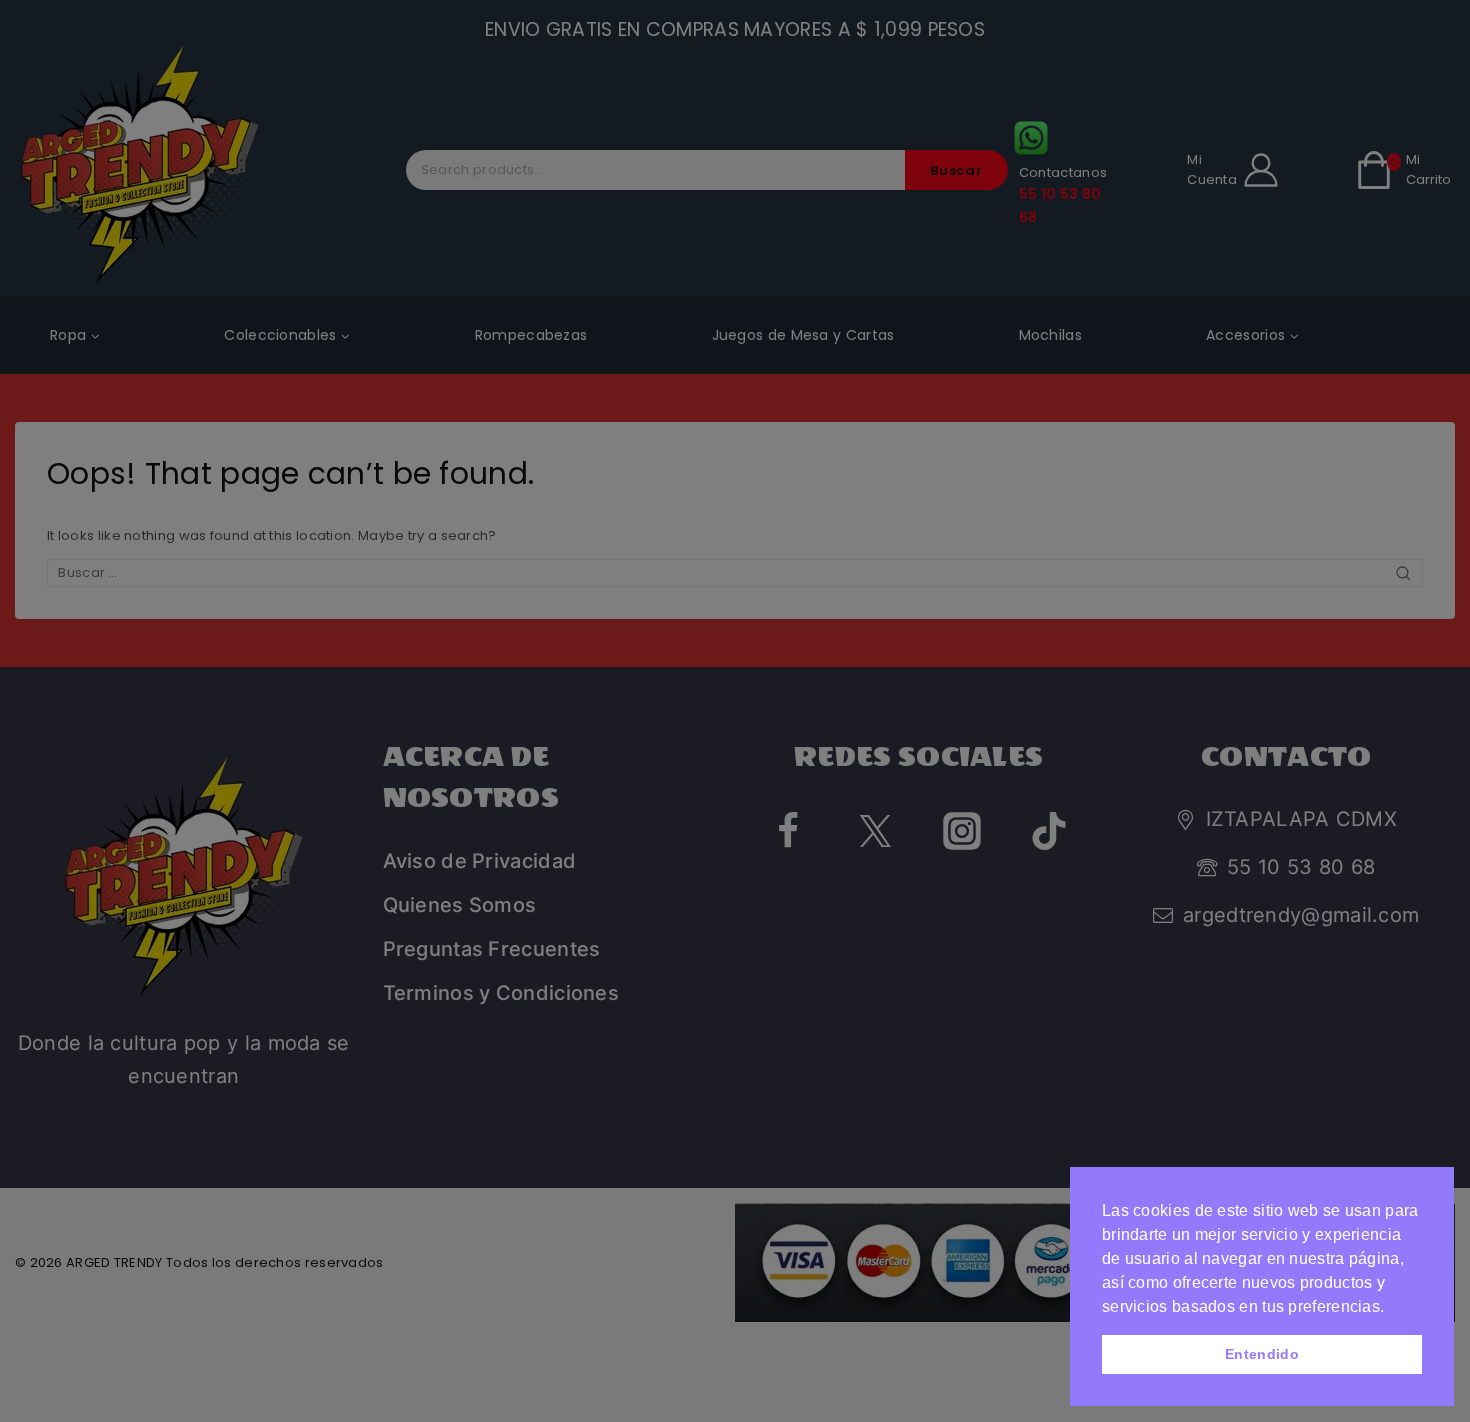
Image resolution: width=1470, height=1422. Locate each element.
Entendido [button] (1262, 1354)
